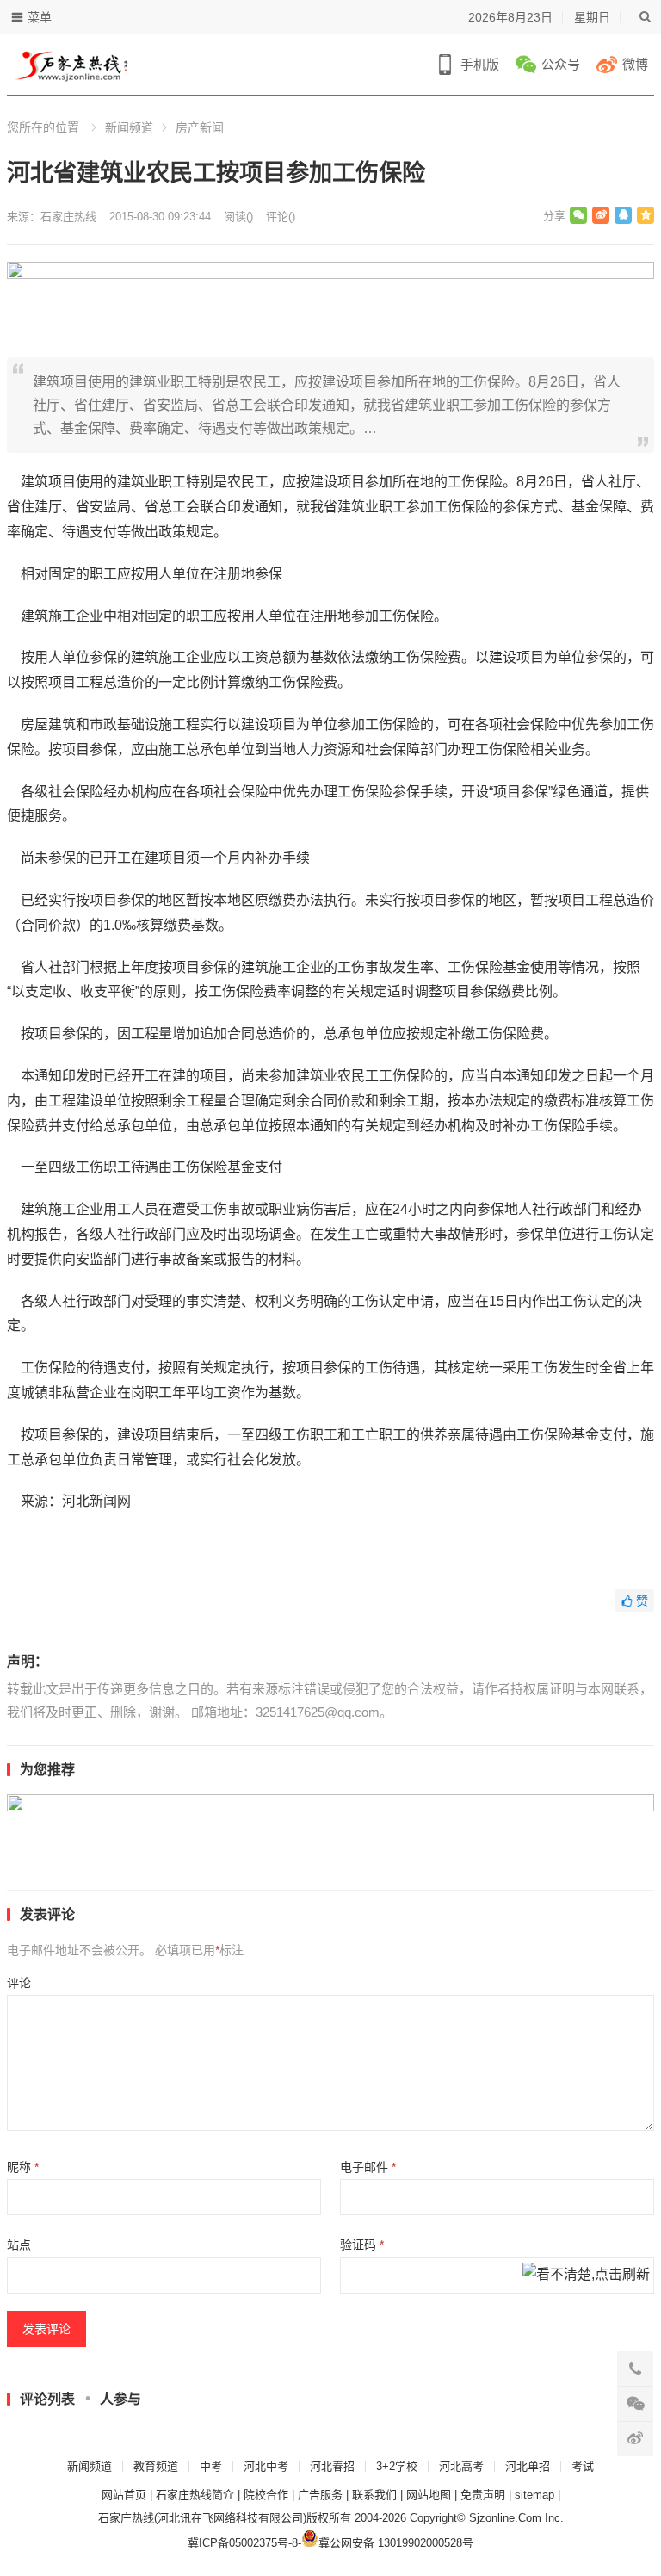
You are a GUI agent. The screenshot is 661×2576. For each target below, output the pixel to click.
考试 (583, 2466)
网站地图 (429, 2495)
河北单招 (528, 2466)
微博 (635, 64)
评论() (281, 217)
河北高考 (461, 2466)
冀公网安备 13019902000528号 (396, 2543)
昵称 (23, 2167)
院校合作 (266, 2495)
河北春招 (332, 2466)
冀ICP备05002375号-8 (243, 2543)
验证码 (362, 2245)
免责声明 (483, 2495)
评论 (19, 1983)
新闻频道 (129, 127)
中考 (211, 2466)
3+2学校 (397, 2466)
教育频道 (156, 2466)
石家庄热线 (68, 217)
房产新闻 (200, 127)
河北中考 (266, 2466)
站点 (19, 2245)
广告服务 (320, 2495)
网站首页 (124, 2495)
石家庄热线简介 (195, 2495)
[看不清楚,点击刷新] (586, 2276)
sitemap (534, 2495)
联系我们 (374, 2495)
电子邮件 (368, 2167)
